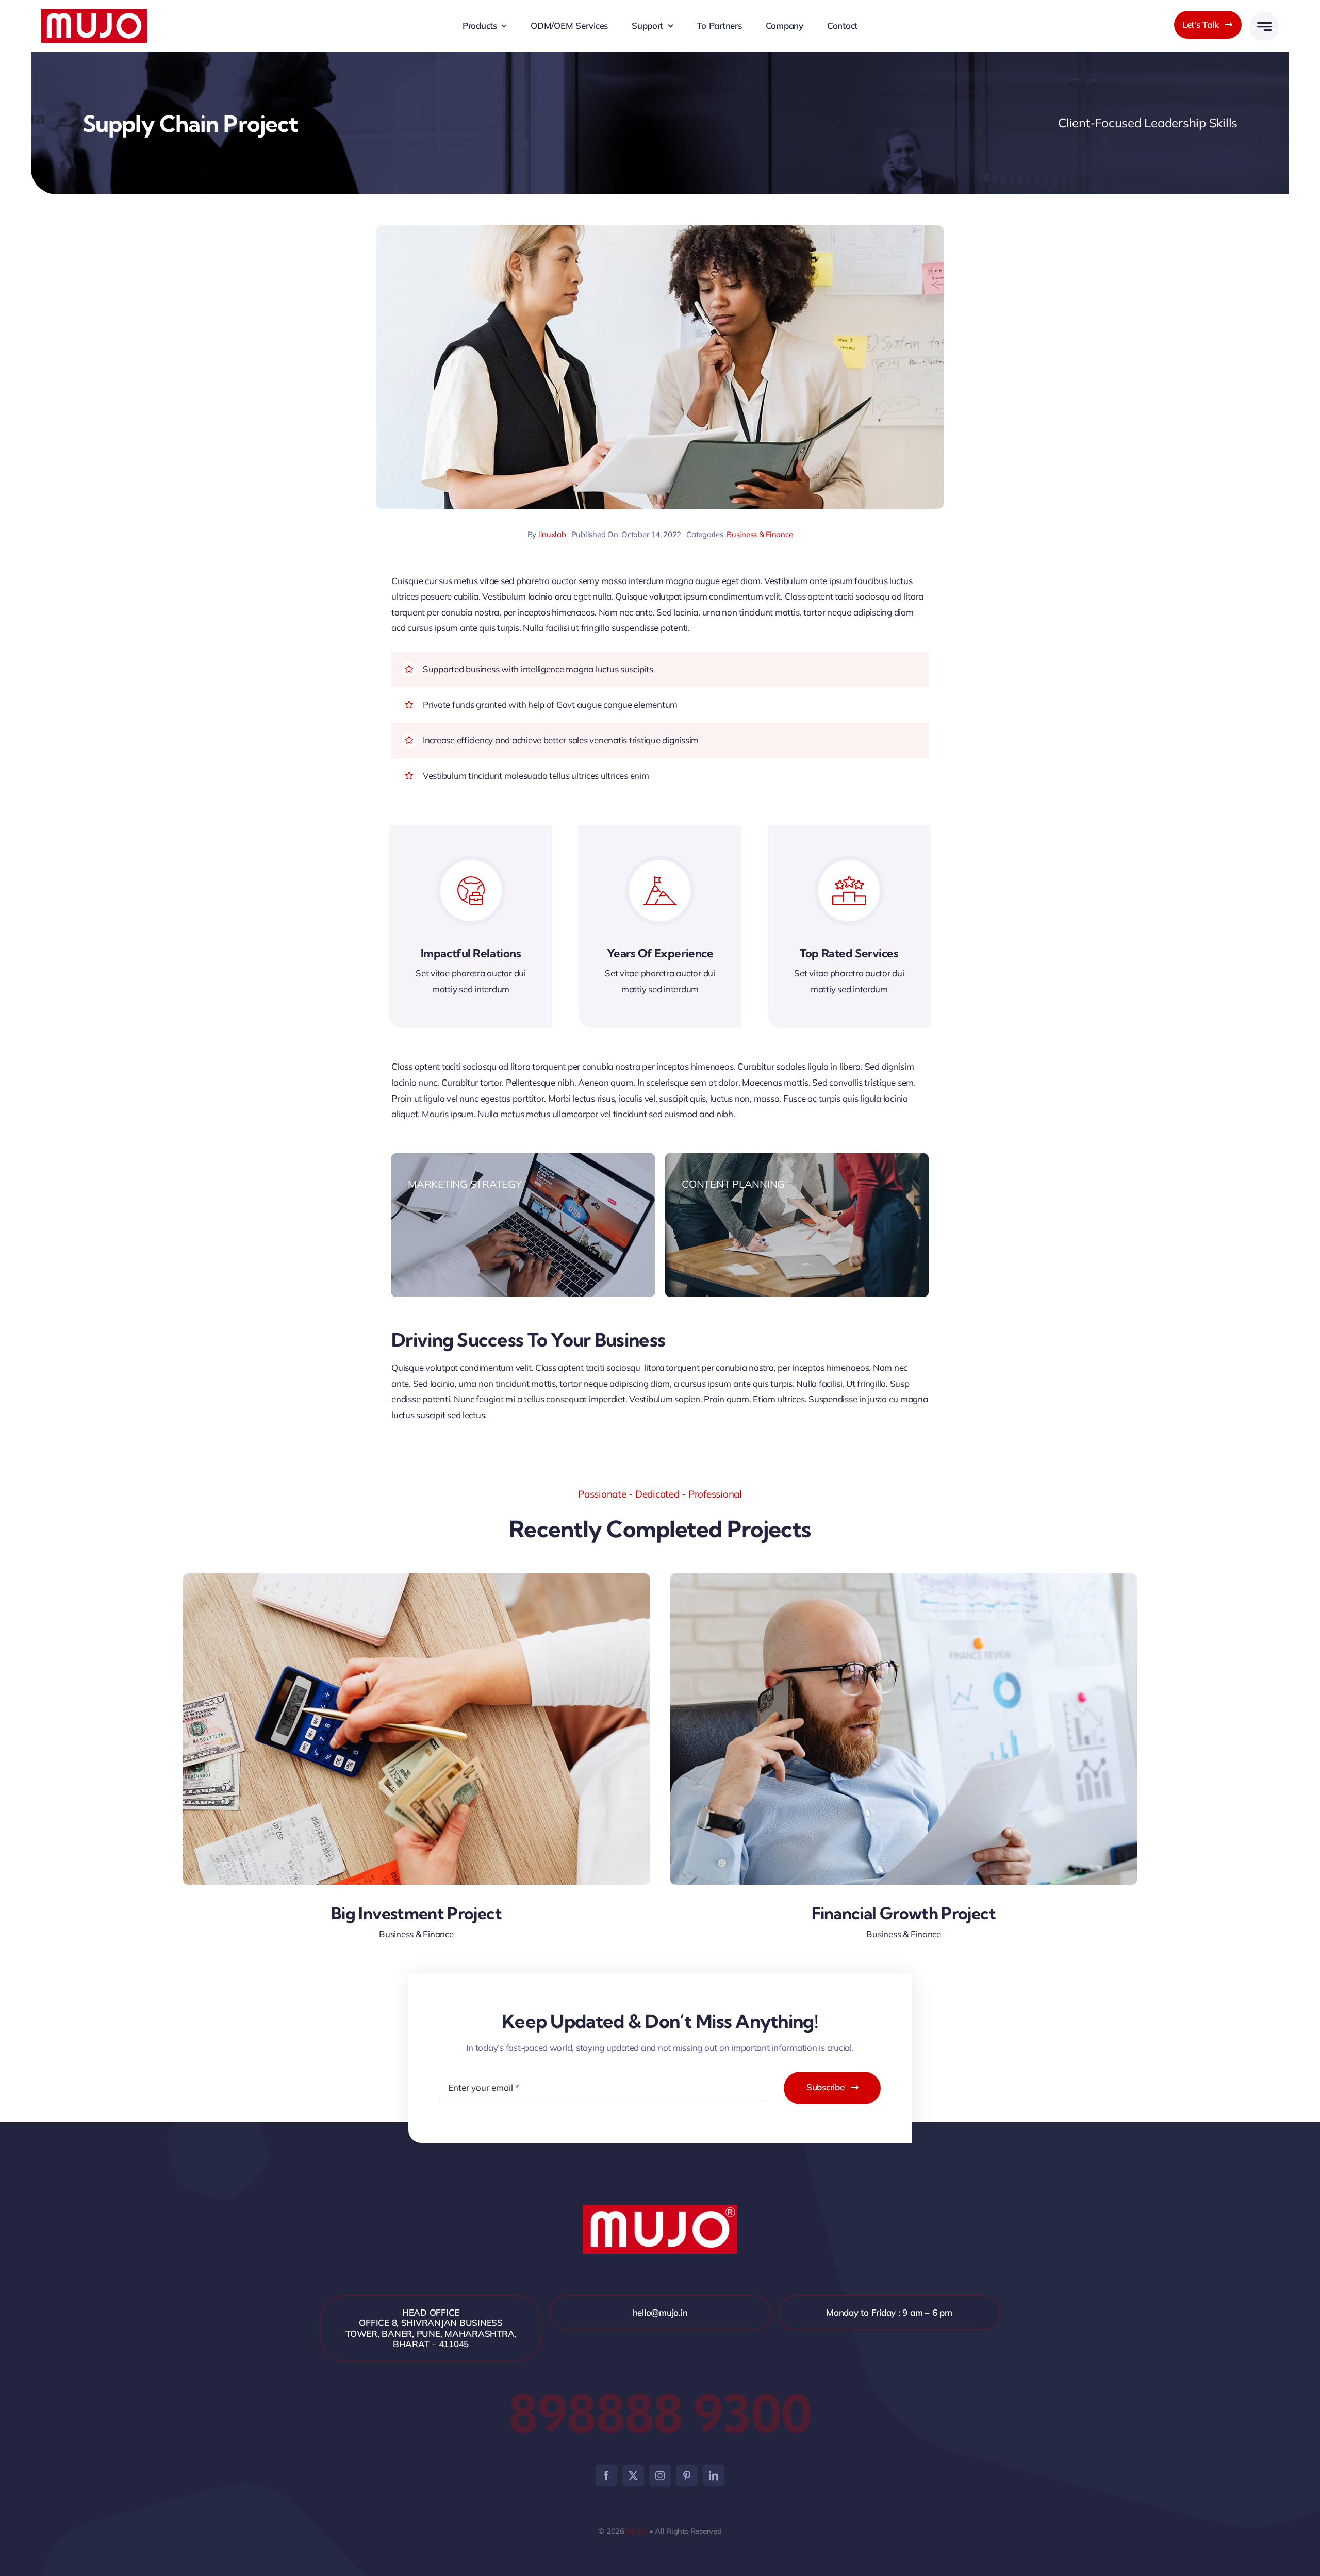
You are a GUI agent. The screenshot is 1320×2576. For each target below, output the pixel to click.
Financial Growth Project (904, 1913)
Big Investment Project (416, 1913)
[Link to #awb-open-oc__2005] (1264, 27)
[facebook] (606, 2475)
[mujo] (94, 13)
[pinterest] (687, 2475)
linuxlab (552, 534)
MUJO (637, 2531)
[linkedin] (714, 2475)
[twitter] (633, 2475)
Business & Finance (760, 534)
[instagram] (660, 2475)
